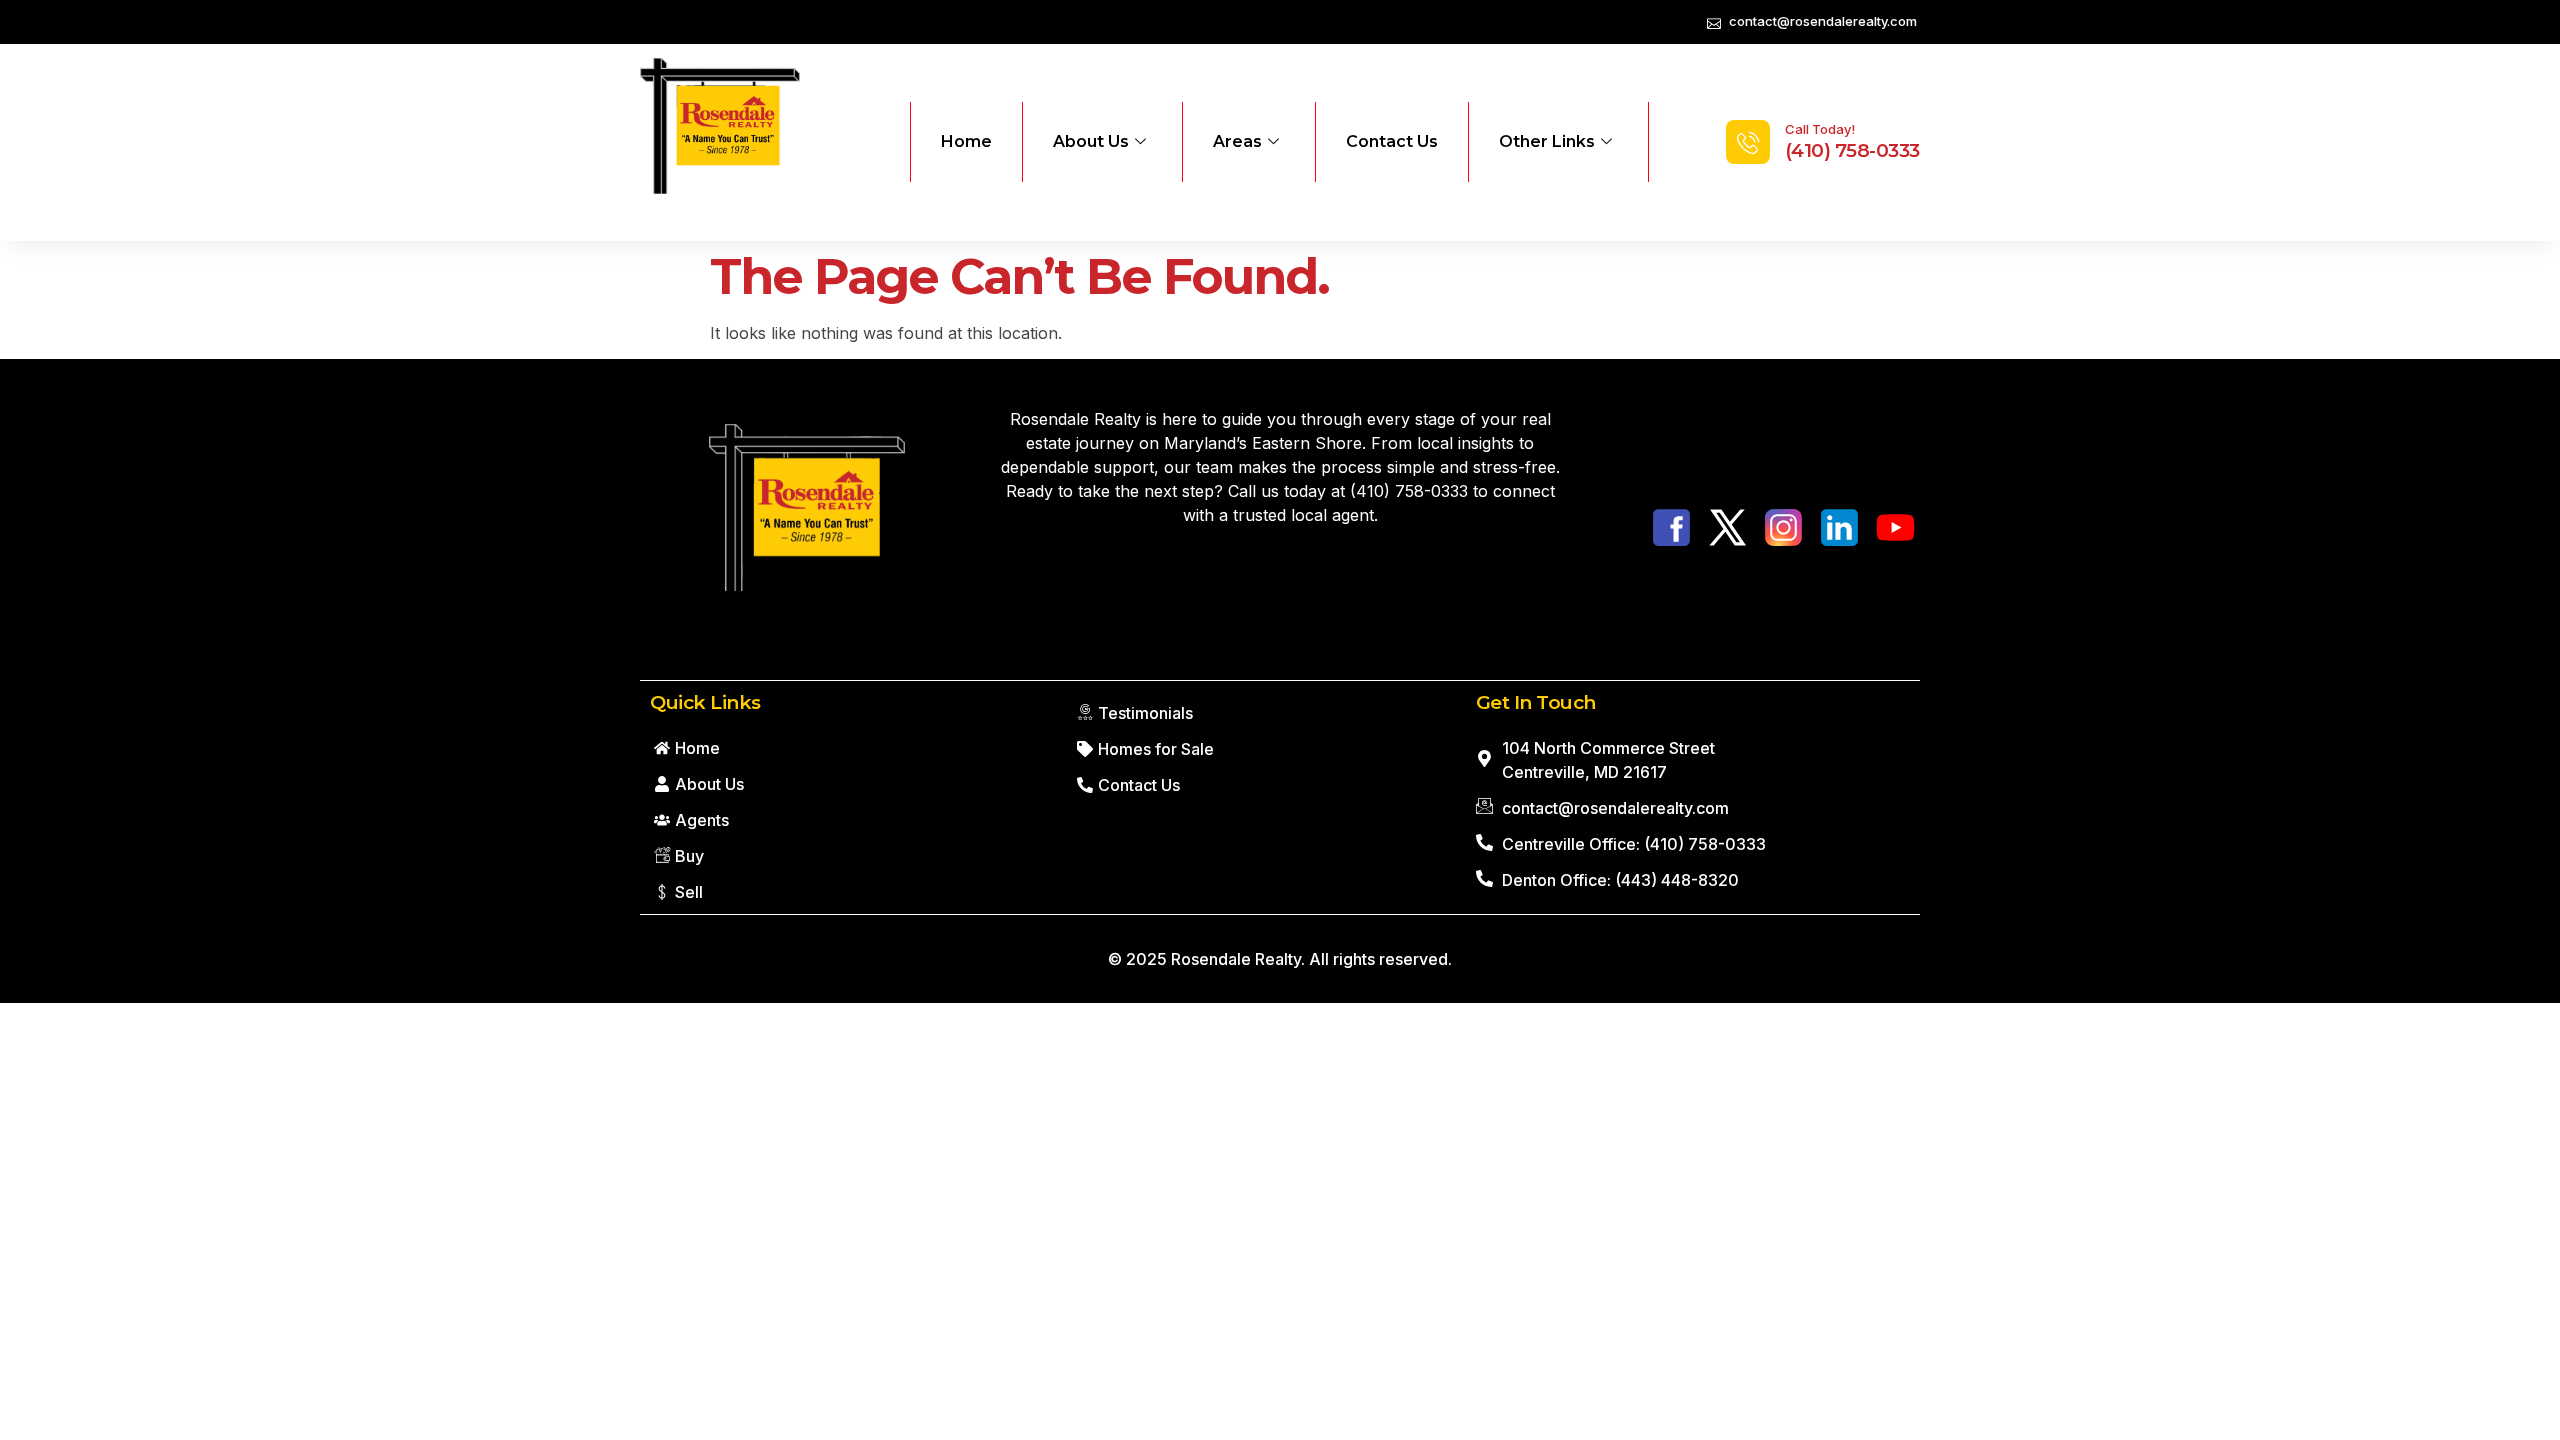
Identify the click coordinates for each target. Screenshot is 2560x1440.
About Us (1091, 141)
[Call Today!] (1748, 142)
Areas (1237, 141)
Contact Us (1392, 141)
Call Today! (1820, 129)
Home (966, 141)
